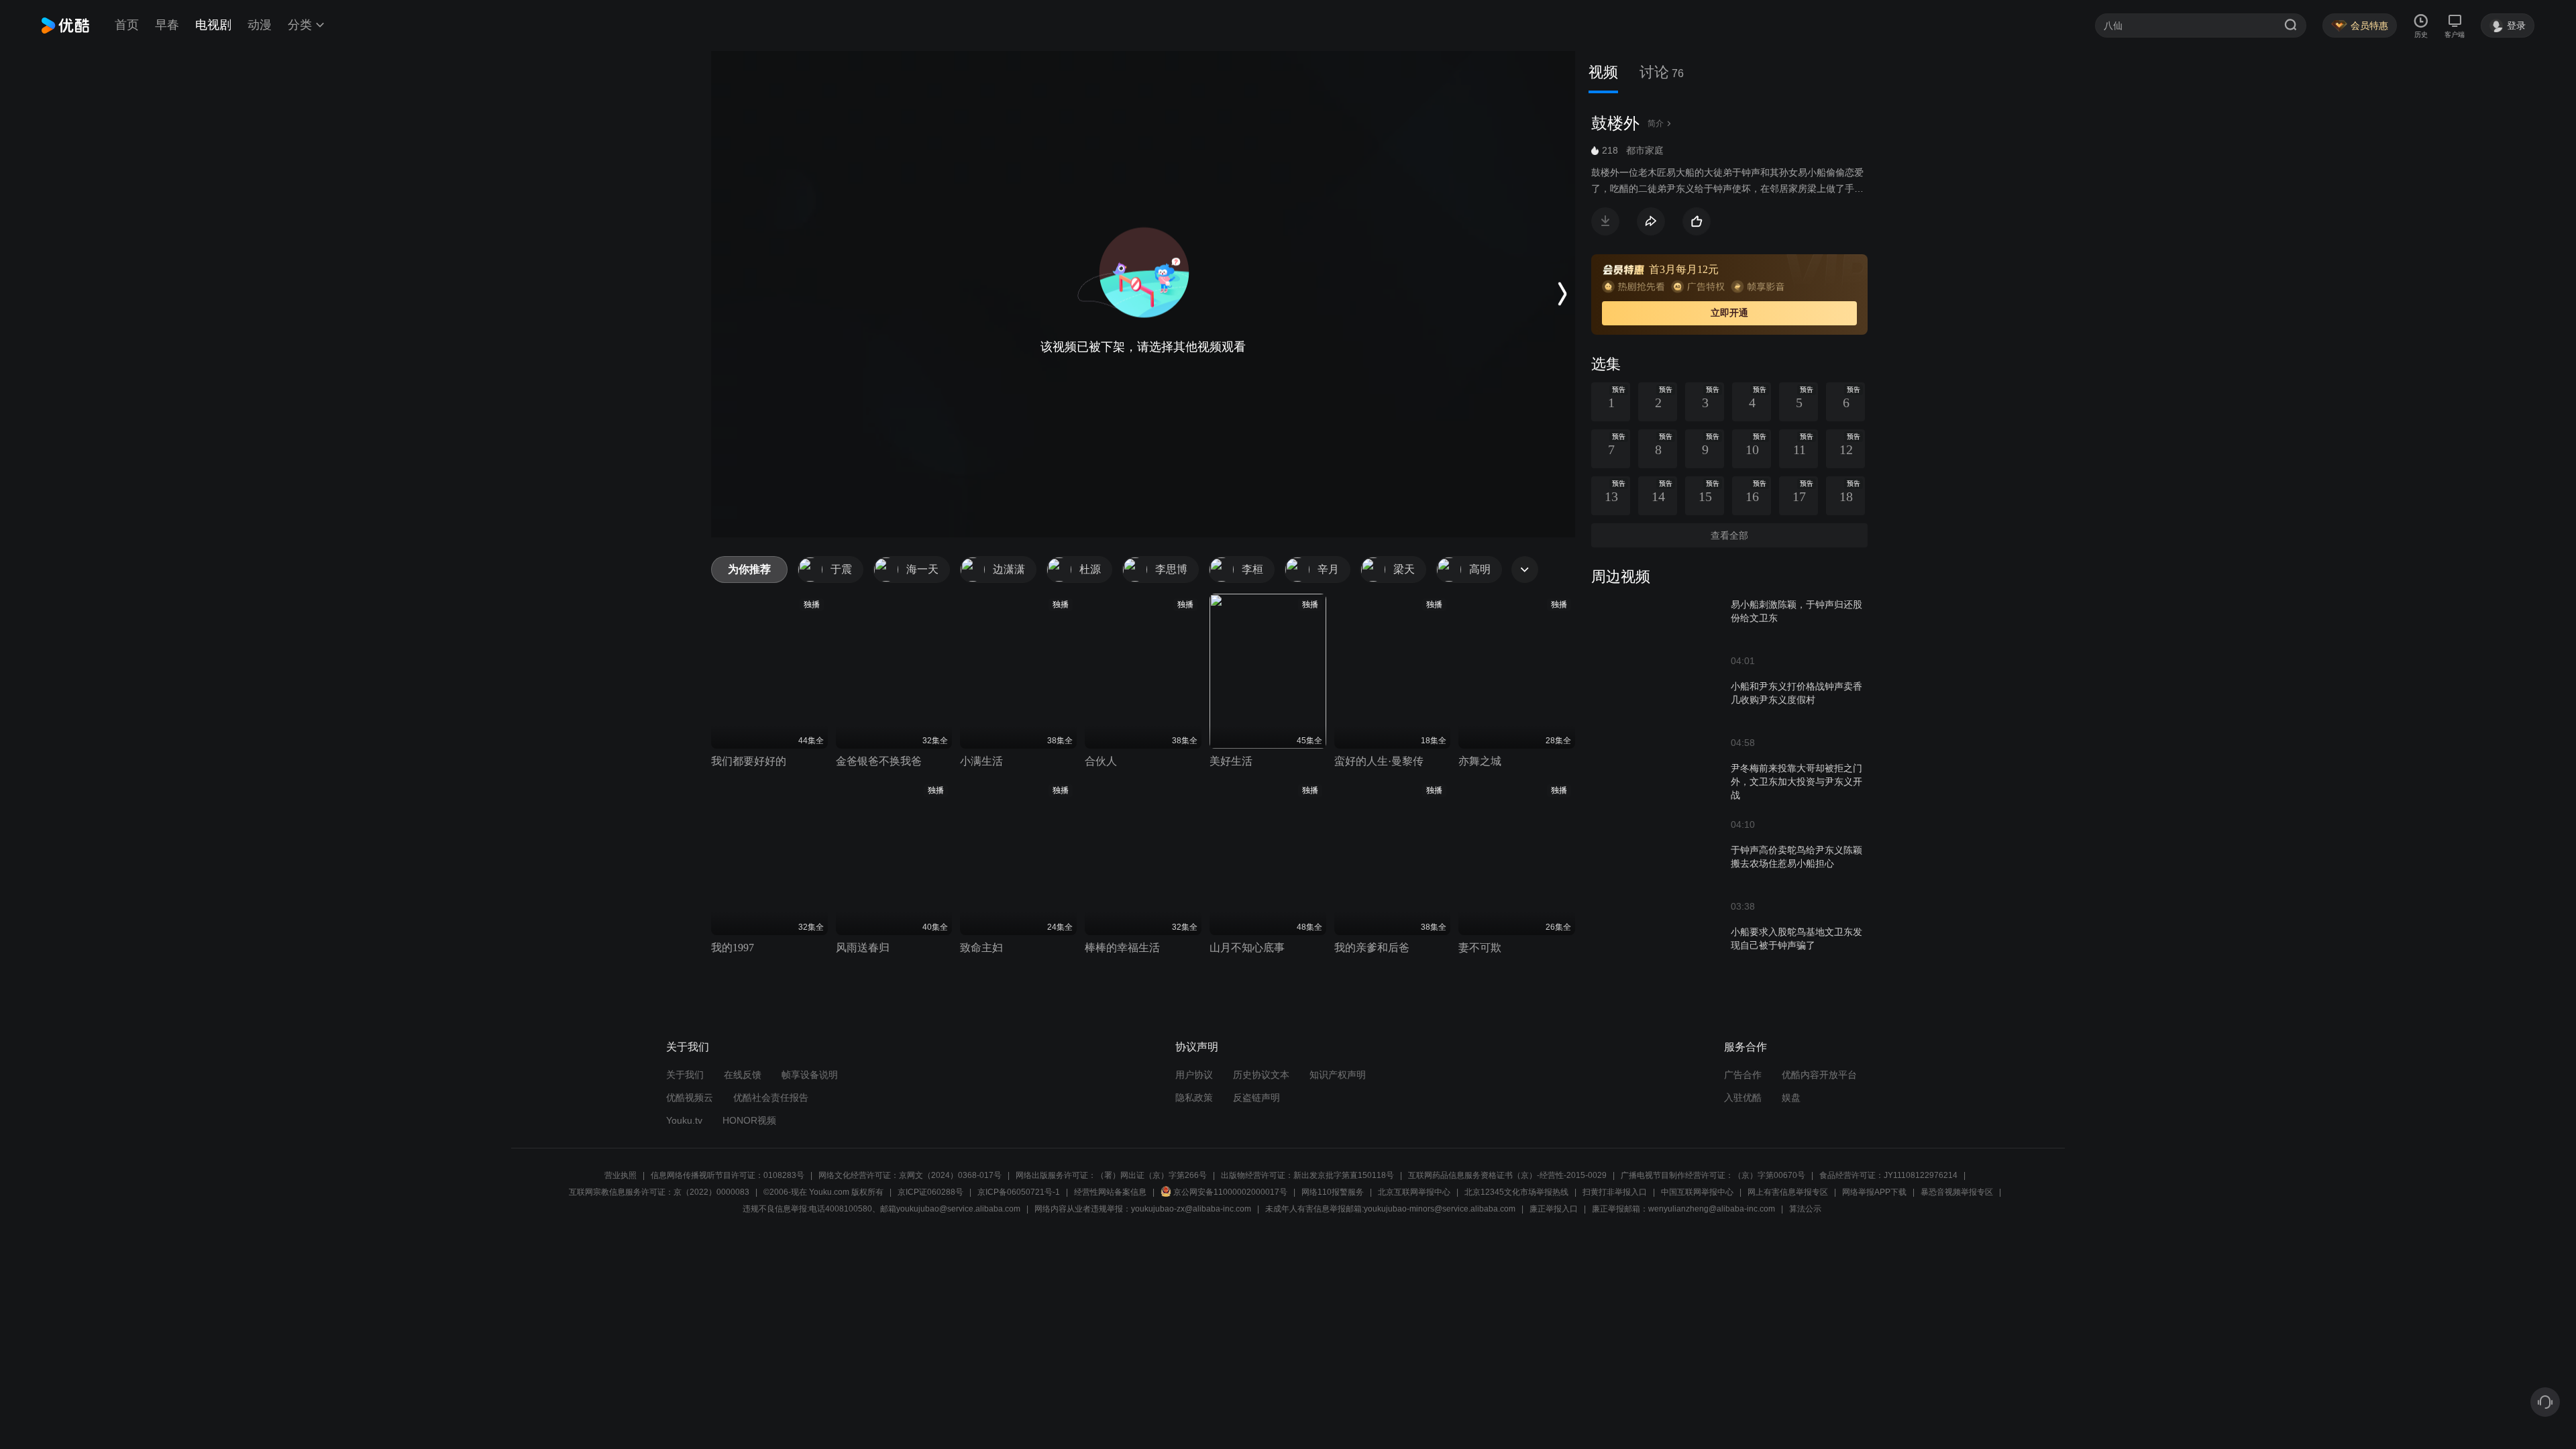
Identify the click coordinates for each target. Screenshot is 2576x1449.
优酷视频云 (690, 1097)
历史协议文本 (1261, 1075)
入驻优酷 (1743, 1097)
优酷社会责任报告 (771, 1097)
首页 (127, 25)
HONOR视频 (749, 1120)
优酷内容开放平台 (1819, 1075)
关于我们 (685, 1075)
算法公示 (1805, 1209)
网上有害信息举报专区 (1788, 1192)
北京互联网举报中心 (1414, 1192)
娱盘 (1791, 1097)
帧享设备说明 (810, 1075)
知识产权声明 (1338, 1075)
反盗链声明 (1256, 1097)
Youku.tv (684, 1120)
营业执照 (621, 1175)
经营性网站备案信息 (1110, 1192)
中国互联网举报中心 (1697, 1192)
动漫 (260, 25)
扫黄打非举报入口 (1615, 1192)
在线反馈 (743, 1075)
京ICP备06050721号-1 (1019, 1192)
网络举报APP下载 (1874, 1192)
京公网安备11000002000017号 (1230, 1192)
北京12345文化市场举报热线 (1516, 1192)
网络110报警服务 (1333, 1192)
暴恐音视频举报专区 (1957, 1192)
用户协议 (1194, 1075)
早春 (167, 25)
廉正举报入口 (1554, 1209)
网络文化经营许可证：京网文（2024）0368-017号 (910, 1175)
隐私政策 (1194, 1097)
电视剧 (213, 25)
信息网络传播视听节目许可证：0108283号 (728, 1175)
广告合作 (1743, 1075)
